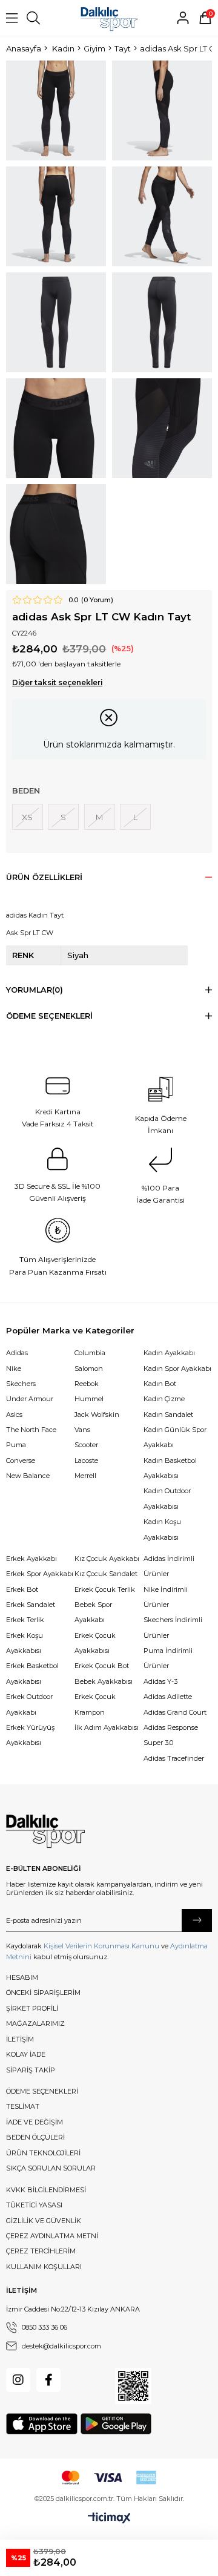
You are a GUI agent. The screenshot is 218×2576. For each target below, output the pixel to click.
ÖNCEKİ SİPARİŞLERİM (43, 1993)
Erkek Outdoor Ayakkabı (29, 1704)
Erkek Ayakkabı (31, 1559)
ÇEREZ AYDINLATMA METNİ (52, 2236)
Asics (14, 1414)
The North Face (31, 1430)
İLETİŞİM (20, 2039)
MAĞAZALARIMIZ (35, 2023)
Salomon (89, 1368)
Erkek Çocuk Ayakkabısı (95, 1643)
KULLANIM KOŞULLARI (44, 2267)
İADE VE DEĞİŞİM (35, 2122)
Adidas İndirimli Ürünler (169, 1566)
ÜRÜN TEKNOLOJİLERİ (43, 2153)
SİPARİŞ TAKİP (31, 2070)
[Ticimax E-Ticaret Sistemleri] (109, 2518)
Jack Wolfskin (97, 1414)
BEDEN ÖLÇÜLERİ (35, 2137)
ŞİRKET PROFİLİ (32, 2008)
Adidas (17, 1353)
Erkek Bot (22, 1589)
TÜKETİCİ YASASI (34, 2205)
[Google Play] (116, 2424)
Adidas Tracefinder (174, 1758)
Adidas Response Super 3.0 (171, 1735)
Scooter (86, 1445)
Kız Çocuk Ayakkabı (107, 1559)
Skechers (21, 1384)
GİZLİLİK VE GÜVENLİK (44, 2221)
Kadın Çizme (164, 1399)
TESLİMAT (23, 2106)
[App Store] (42, 2424)
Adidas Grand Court (175, 1712)
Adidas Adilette (168, 1697)
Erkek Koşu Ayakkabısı (25, 1643)
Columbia (90, 1353)
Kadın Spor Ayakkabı (177, 1368)
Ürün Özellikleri (44, 877)
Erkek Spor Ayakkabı (40, 1574)
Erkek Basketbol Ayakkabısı (32, 1673)
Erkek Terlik (25, 1620)
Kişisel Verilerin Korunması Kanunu (101, 1946)
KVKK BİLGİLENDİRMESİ (46, 2190)
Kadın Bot (160, 1384)
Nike (14, 1368)
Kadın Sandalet (168, 1414)
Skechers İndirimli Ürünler (173, 1627)
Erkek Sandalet (31, 1605)
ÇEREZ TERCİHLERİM (41, 2251)
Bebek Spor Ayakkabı (93, 1612)
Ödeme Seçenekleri (49, 1016)
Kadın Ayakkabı (169, 1353)
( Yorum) (97, 600)
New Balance (28, 1476)
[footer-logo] (45, 1832)
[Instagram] (18, 2380)
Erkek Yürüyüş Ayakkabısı (30, 1735)
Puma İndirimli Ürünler (168, 1658)
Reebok (87, 1384)
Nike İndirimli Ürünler (166, 1597)
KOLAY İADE (26, 2054)
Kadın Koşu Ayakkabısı (162, 1529)
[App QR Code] (133, 2386)
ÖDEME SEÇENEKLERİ (42, 2091)
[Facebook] (48, 2380)
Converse (21, 1460)
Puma (16, 1445)
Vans (82, 1430)
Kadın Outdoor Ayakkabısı (167, 1498)
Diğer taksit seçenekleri (57, 683)
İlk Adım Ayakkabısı (107, 1727)
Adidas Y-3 (160, 1681)
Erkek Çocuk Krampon (95, 1704)
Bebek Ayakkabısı (104, 1681)
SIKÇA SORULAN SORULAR (51, 2168)
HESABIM (22, 1977)
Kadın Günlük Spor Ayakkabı (175, 1437)
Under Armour (30, 1399)
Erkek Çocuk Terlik (105, 1589)
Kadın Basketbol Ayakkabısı (170, 1468)
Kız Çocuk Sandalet (106, 1574)
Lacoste (86, 1460)
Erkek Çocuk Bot (102, 1666)
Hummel (89, 1399)
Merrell (85, 1476)
